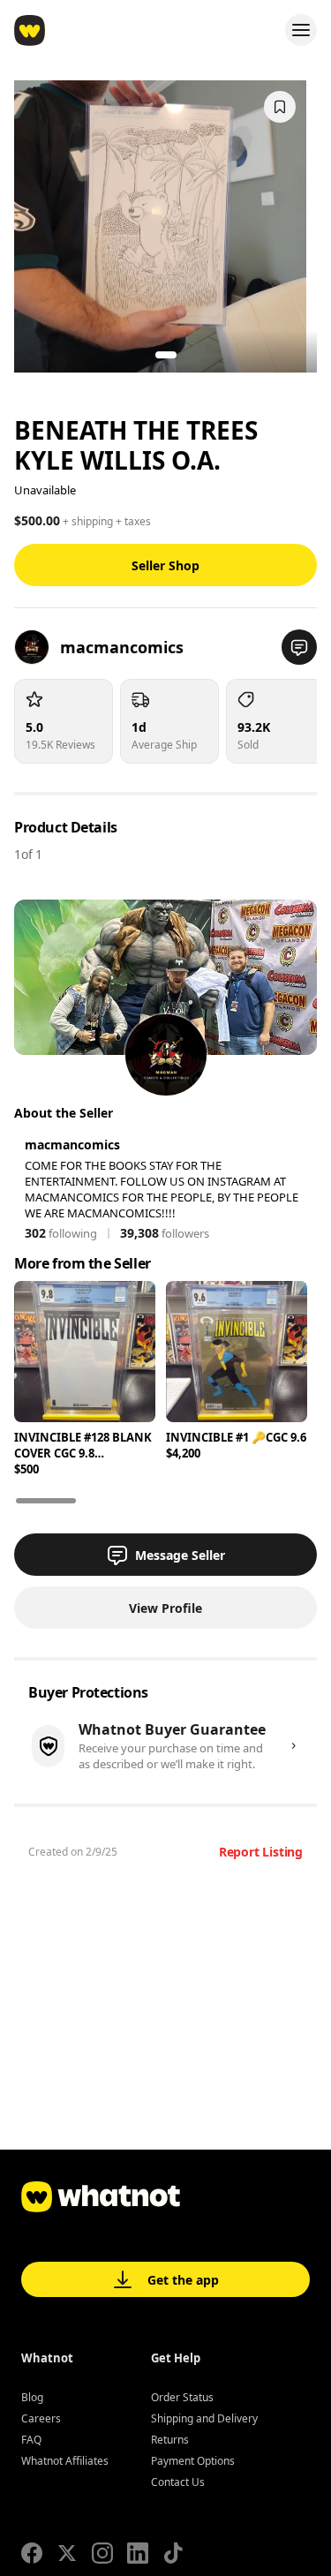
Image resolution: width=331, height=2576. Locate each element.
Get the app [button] (183, 2280)
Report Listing (261, 1852)
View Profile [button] (165, 1608)
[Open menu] (301, 30)
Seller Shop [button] (165, 565)
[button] (299, 647)
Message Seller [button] (180, 1555)
